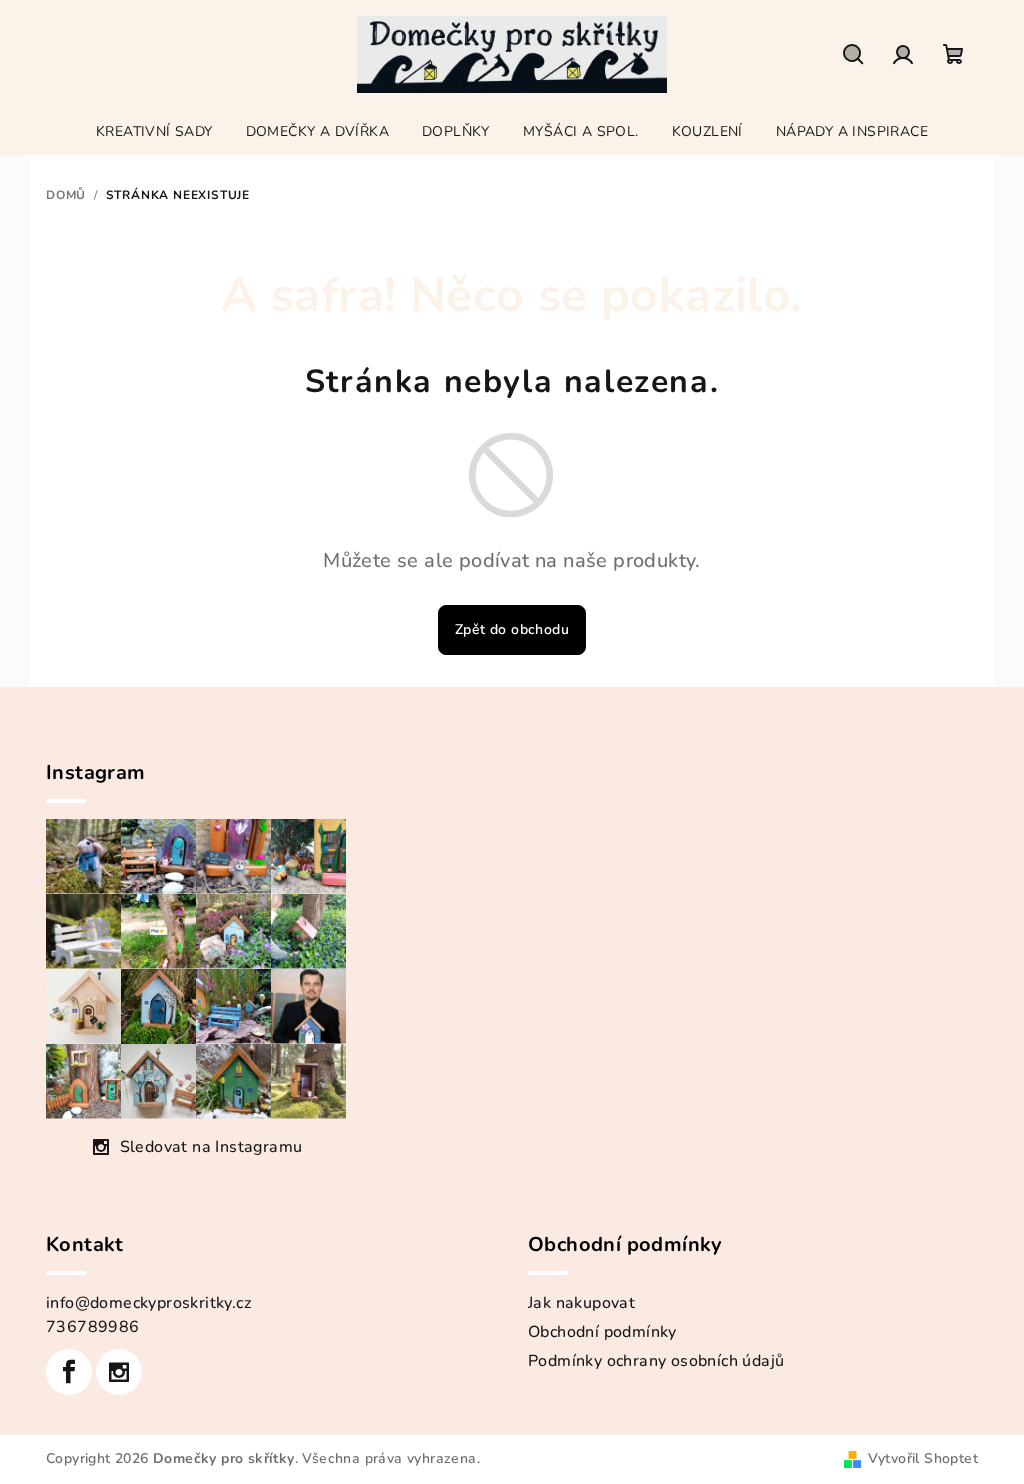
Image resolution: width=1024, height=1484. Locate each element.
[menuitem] (154, 132)
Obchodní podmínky (602, 1332)
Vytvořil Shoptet (923, 1458)
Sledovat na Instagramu (211, 1147)
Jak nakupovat (581, 1303)
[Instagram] (119, 1372)
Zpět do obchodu (512, 629)
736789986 (93, 1327)
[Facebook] (69, 1372)
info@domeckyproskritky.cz (148, 1303)
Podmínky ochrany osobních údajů (656, 1361)
